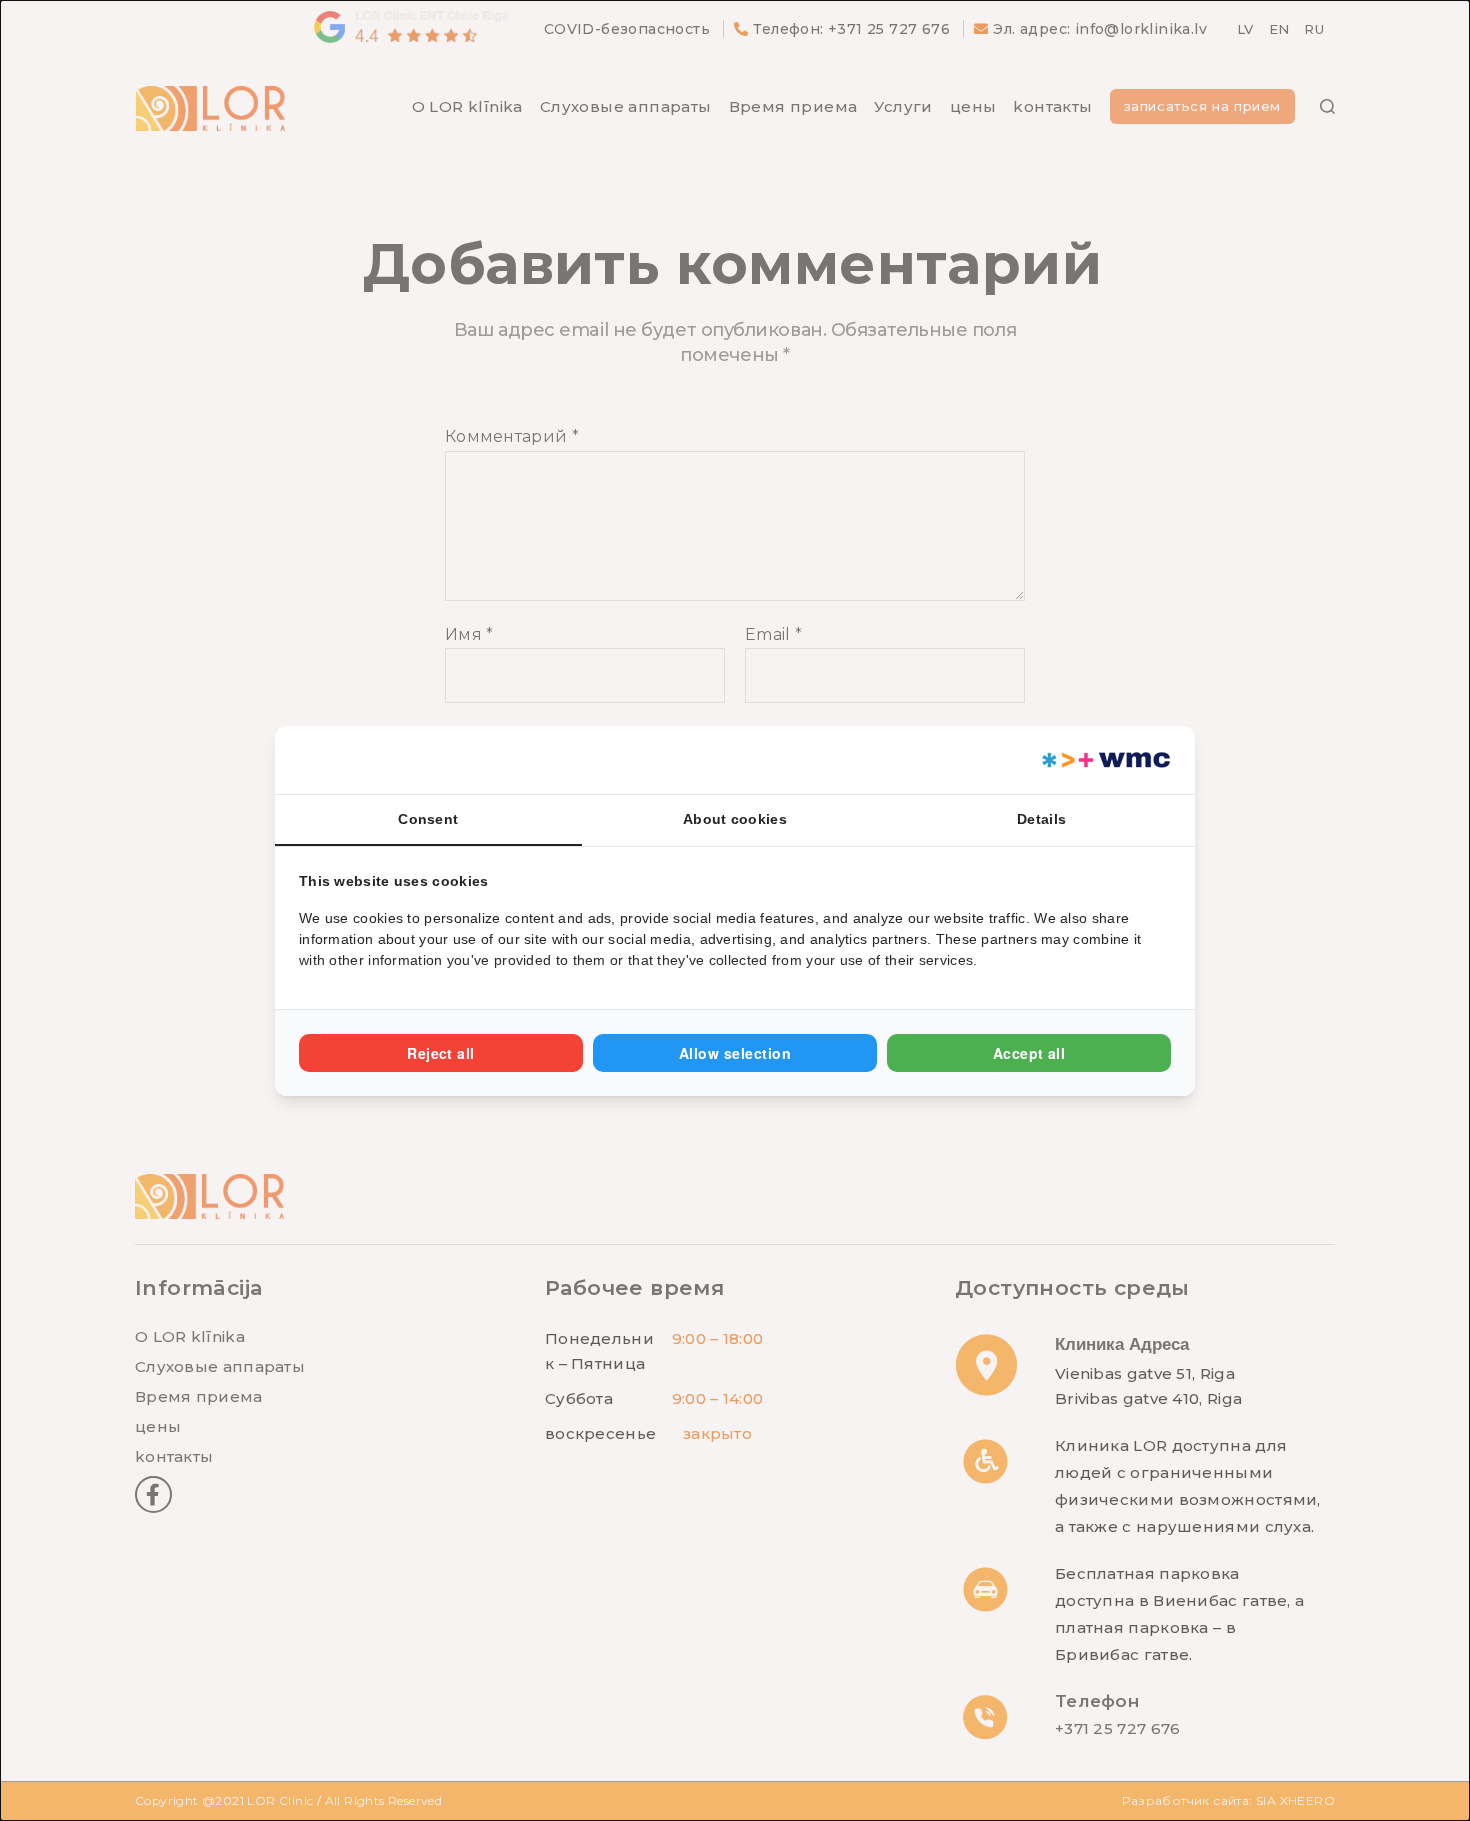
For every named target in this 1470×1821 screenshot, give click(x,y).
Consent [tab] (428, 819)
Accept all (1029, 1053)
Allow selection (735, 1053)
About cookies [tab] (735, 819)
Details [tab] (1041, 819)
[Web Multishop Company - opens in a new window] (1104, 760)
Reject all (441, 1053)
